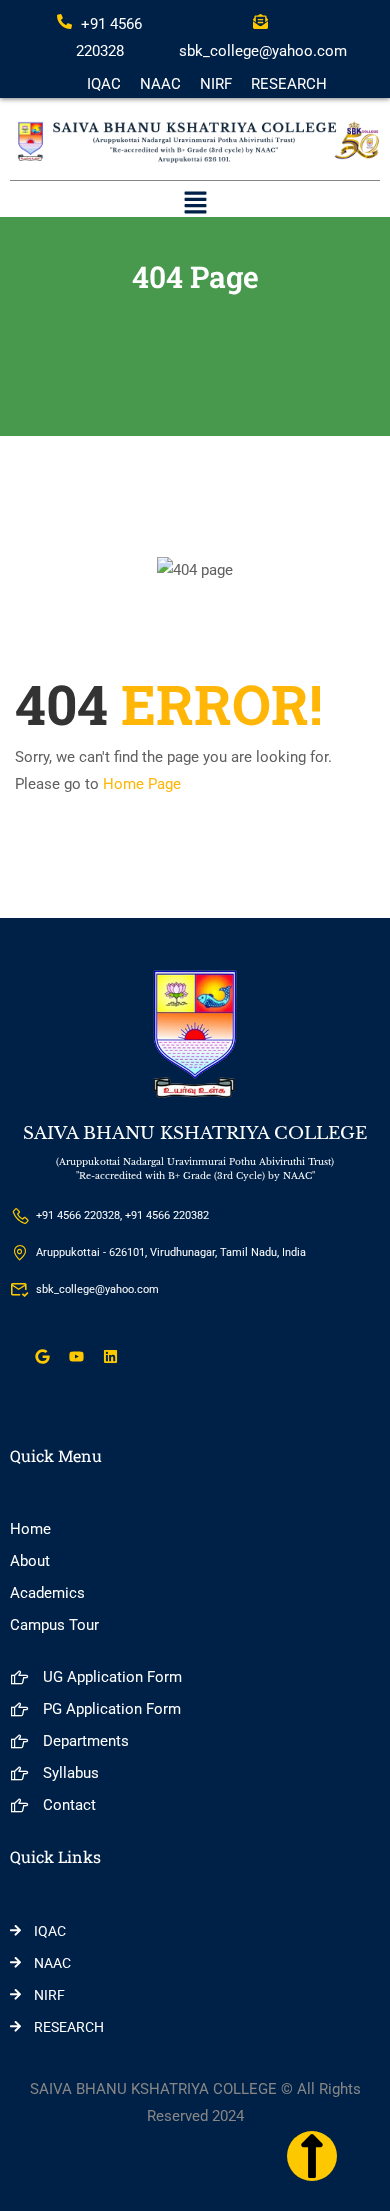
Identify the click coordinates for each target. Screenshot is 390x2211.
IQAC (104, 84)
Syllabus (71, 1773)
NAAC (160, 84)
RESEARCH (289, 84)
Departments (86, 1741)
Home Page (142, 784)
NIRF (216, 84)
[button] (195, 205)
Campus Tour (54, 1625)
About (30, 1561)
